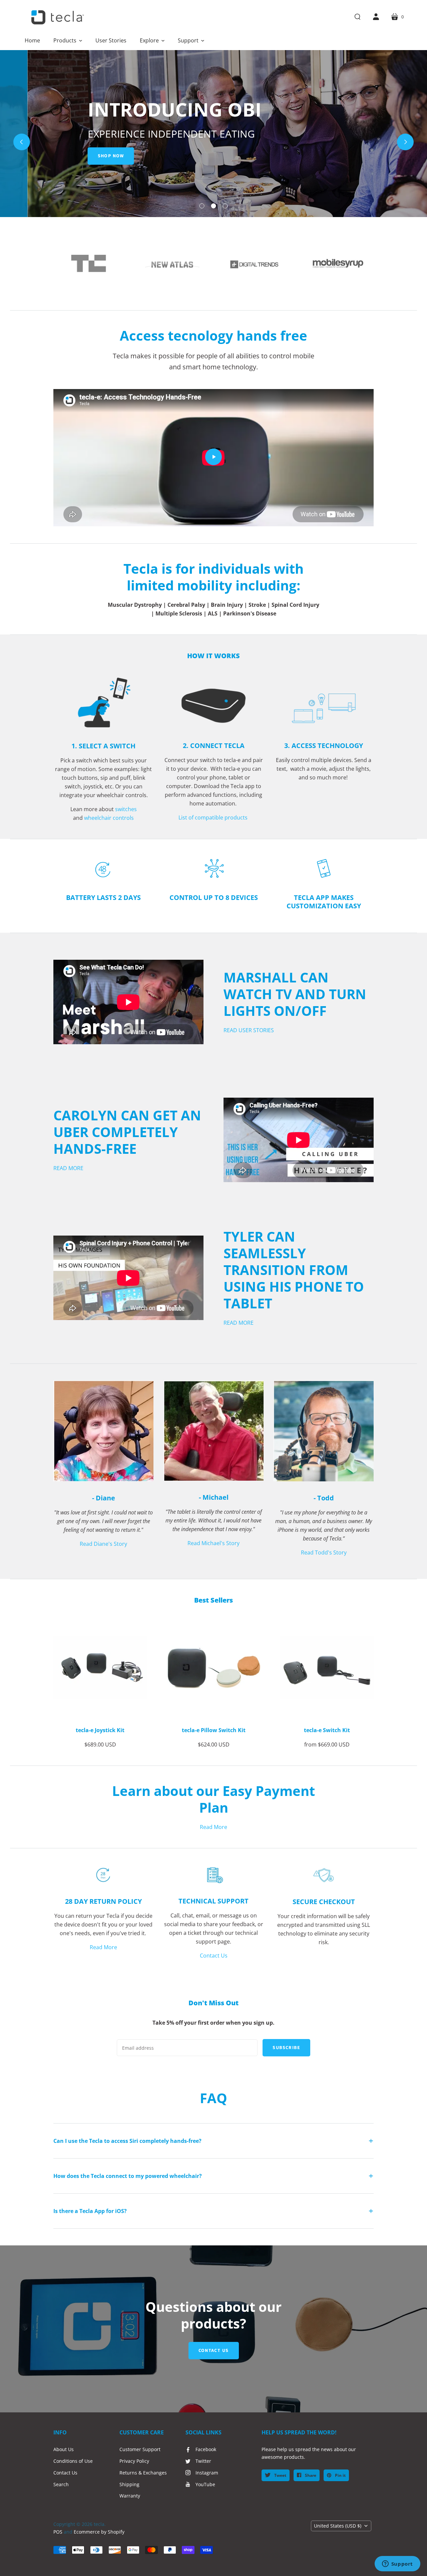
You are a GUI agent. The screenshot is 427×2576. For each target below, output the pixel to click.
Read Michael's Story (213, 1543)
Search (61, 2484)
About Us (64, 2449)
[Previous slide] (22, 142)
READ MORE (68, 1168)
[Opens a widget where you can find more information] (397, 2564)
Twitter (203, 2461)
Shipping (129, 2484)
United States (338, 2526)
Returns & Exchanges (143, 2473)
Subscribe (286, 2048)
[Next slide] (405, 142)
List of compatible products (214, 817)
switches (126, 809)
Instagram (207, 2473)
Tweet (280, 2475)
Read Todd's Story (324, 1552)
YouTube (205, 2484)
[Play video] (213, 457)
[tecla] (57, 17)
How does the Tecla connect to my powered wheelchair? (128, 2176)
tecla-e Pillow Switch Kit (214, 1730)
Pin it (340, 2475)
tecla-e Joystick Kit (100, 1730)
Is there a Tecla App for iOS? (90, 2211)
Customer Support (140, 2449)
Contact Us (214, 1956)
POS (58, 2532)
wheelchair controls (109, 818)
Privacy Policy (134, 2461)
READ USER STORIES (249, 1030)
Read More (213, 1827)
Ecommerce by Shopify (99, 2532)
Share (310, 2475)
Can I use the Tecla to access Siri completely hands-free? (127, 2141)
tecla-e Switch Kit (327, 1730)
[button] (68, 40)
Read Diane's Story (103, 1544)
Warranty (130, 2496)
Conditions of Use (73, 2461)
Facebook (206, 2449)
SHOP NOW (83, 156)
